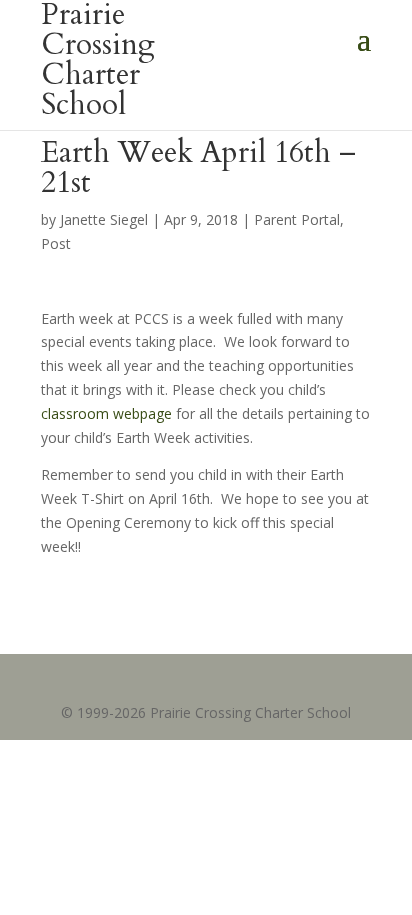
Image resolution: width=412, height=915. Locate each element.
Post (56, 243)
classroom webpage (106, 413)
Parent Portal (297, 219)
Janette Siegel (104, 219)
